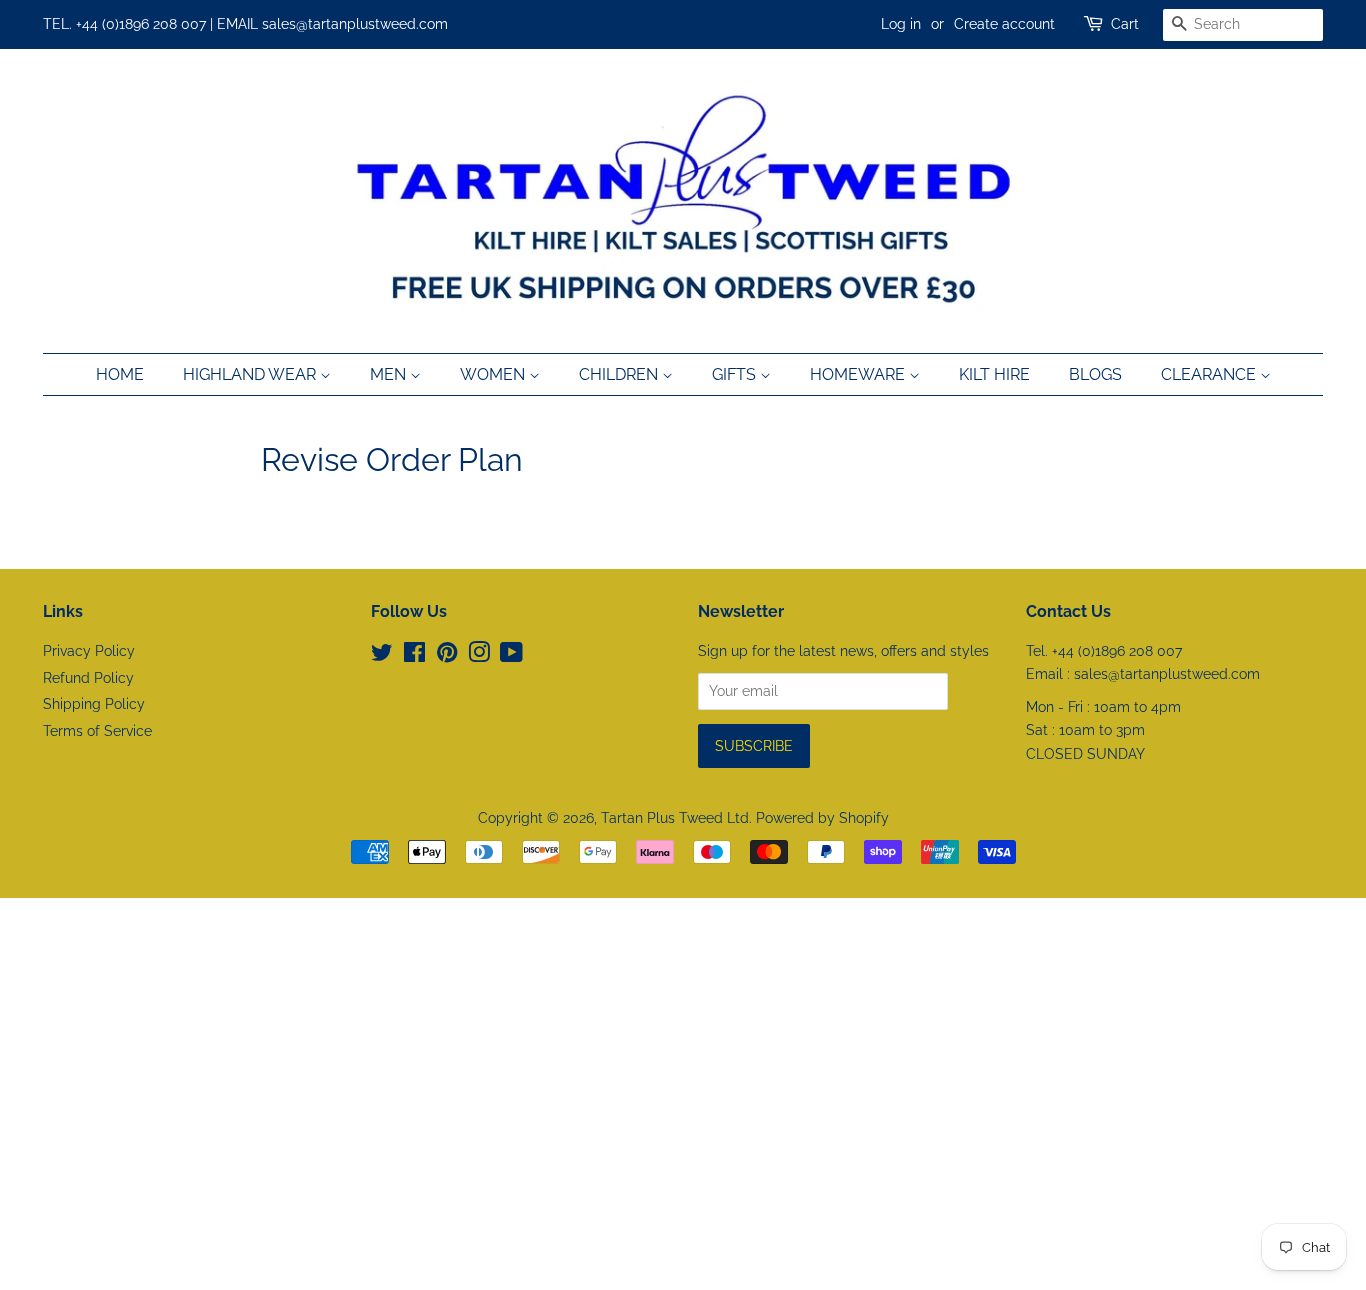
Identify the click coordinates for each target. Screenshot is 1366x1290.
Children (620, 374)
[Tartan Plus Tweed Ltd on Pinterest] (447, 656)
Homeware (859, 374)
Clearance (1210, 374)
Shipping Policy (94, 704)
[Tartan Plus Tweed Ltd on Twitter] (382, 656)
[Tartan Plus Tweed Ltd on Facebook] (414, 656)
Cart (1125, 24)
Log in (901, 24)
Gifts (736, 374)
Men (390, 374)
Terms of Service (97, 731)
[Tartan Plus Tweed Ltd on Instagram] (479, 656)
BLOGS (1095, 374)
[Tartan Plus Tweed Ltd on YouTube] (511, 656)
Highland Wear (251, 374)
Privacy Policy (89, 651)
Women (494, 374)
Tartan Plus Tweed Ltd (675, 818)
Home (120, 374)
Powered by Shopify (822, 818)
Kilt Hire (994, 374)
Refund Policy (88, 678)
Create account (1004, 24)
